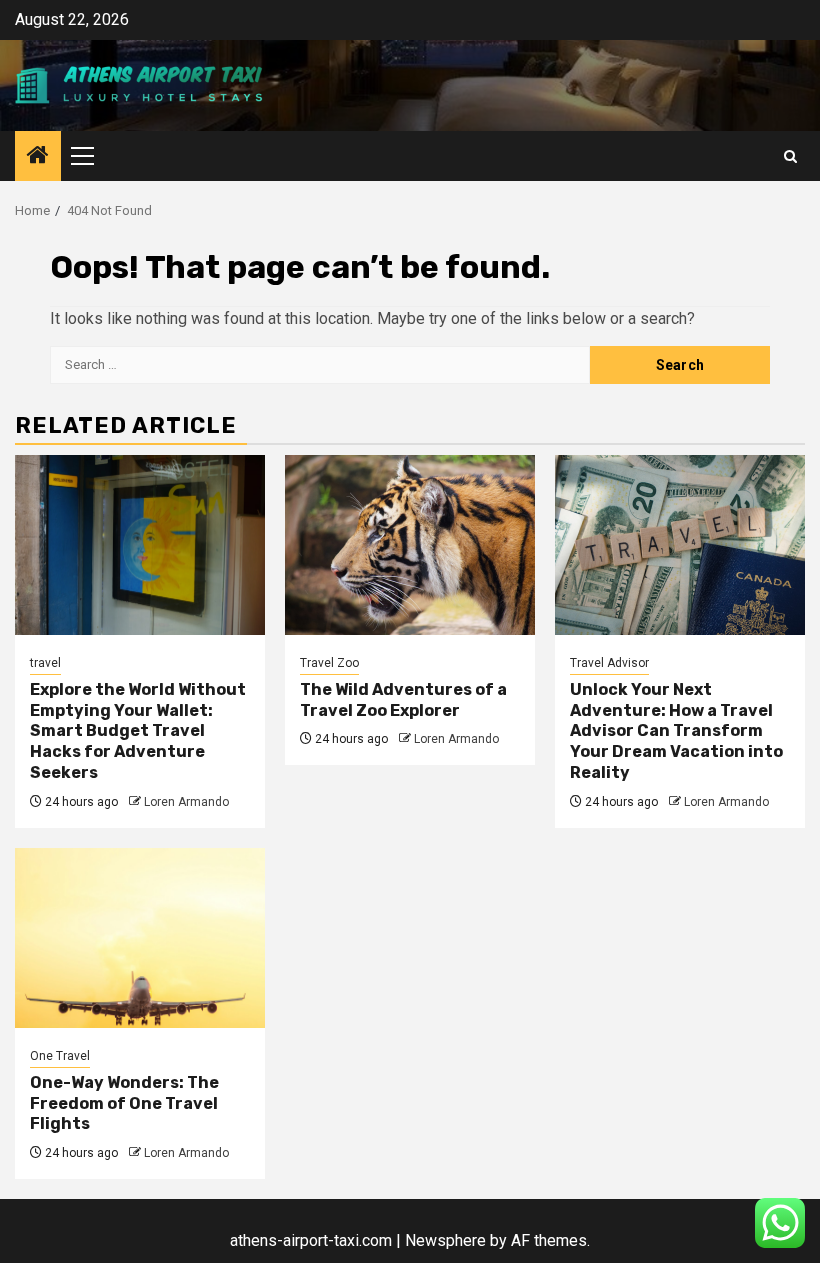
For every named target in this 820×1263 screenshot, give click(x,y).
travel (45, 663)
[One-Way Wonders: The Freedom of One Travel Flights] (140, 938)
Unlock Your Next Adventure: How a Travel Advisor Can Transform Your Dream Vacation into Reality (676, 731)
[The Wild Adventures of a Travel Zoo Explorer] (410, 545)
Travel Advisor (609, 663)
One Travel (60, 1056)
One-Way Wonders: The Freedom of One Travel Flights (124, 1103)
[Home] (38, 157)
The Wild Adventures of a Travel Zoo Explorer (403, 700)
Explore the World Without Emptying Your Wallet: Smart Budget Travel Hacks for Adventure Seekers (138, 731)
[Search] (790, 156)
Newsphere (445, 1240)
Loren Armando (186, 802)
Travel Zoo (329, 663)
